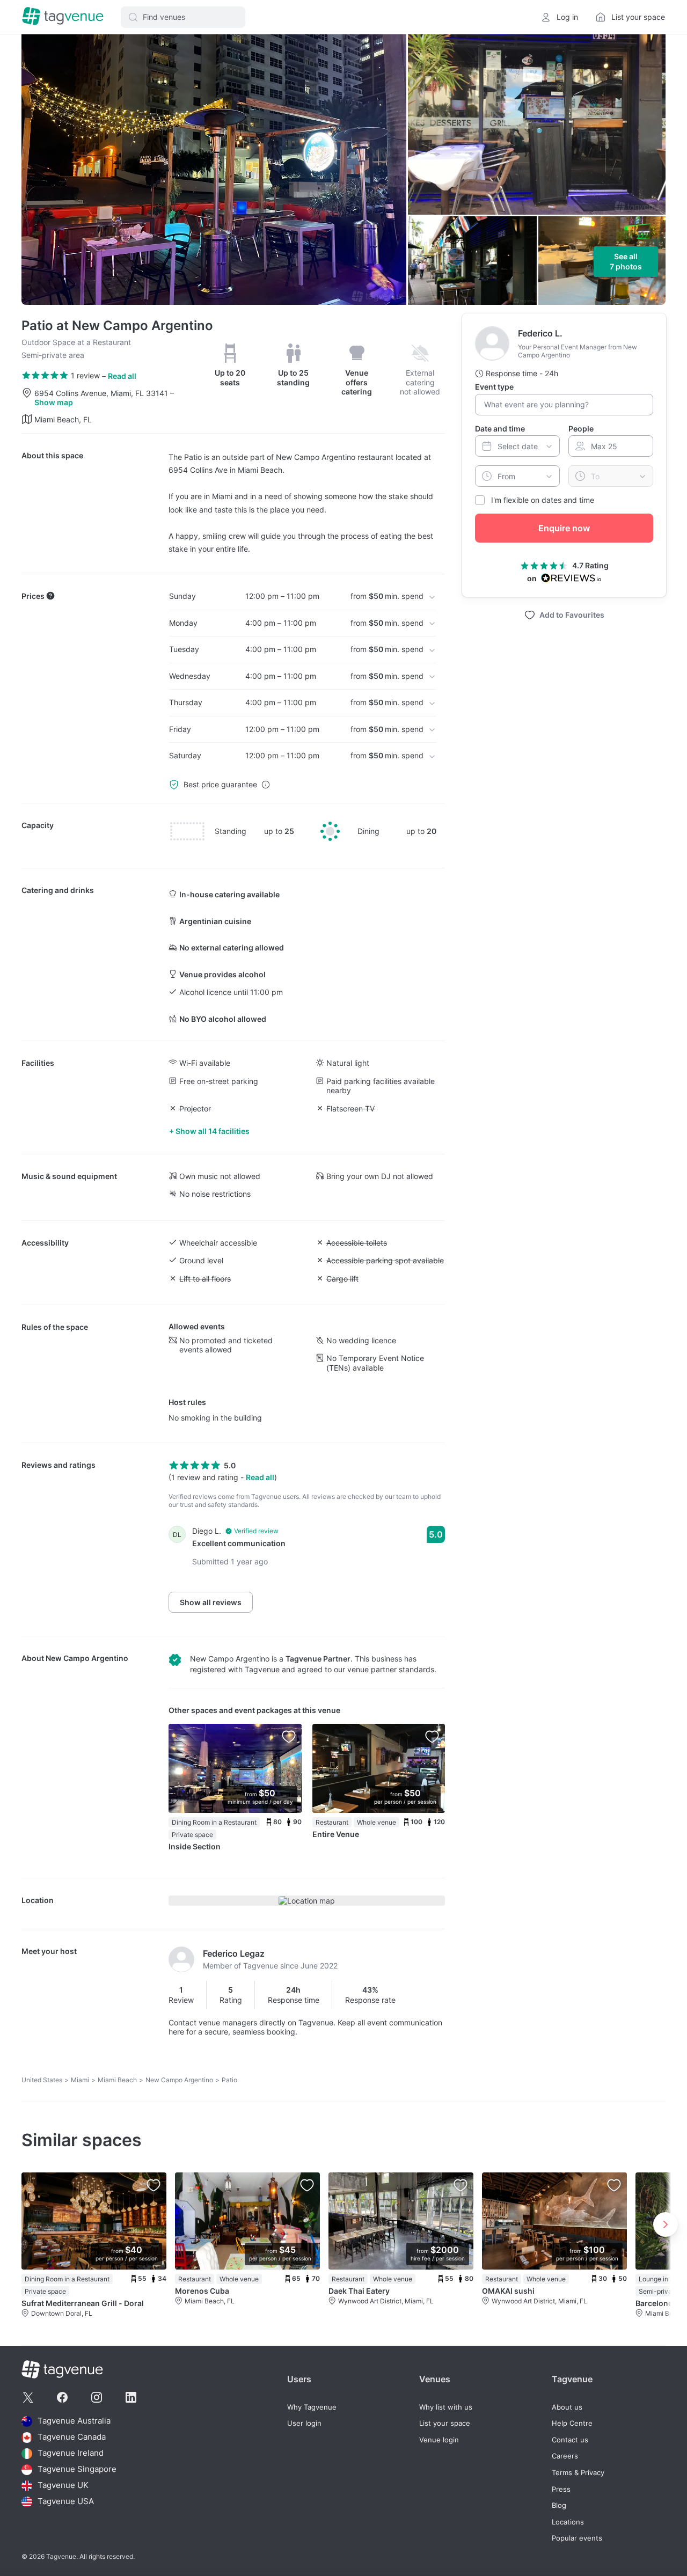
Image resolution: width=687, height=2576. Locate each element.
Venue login (439, 2440)
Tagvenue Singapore (77, 2469)
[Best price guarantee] (266, 785)
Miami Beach (117, 2080)
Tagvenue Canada (72, 2437)
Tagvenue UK (63, 2486)
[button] (183, 17)
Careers (565, 2456)
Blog (559, 2505)
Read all (122, 376)
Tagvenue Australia (74, 2421)
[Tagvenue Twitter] (28, 2397)
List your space (445, 2423)
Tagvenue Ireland (71, 2453)
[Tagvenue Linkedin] (131, 2397)
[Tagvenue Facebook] (62, 2397)
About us (567, 2407)
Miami (80, 2080)
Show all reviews (211, 1602)
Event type (494, 387)
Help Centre (572, 2423)
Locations (568, 2522)
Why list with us (446, 2407)
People (581, 429)
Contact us (570, 2440)
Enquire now (564, 528)
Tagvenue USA (66, 2502)
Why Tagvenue (312, 2407)
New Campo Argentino (87, 1658)
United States (42, 2080)
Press (561, 2489)
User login (304, 2423)
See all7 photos (626, 262)
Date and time (500, 429)
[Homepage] (63, 17)
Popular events (577, 2538)
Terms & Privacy (578, 2473)
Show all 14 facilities (213, 1131)
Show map (54, 402)
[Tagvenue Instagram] (97, 2397)
